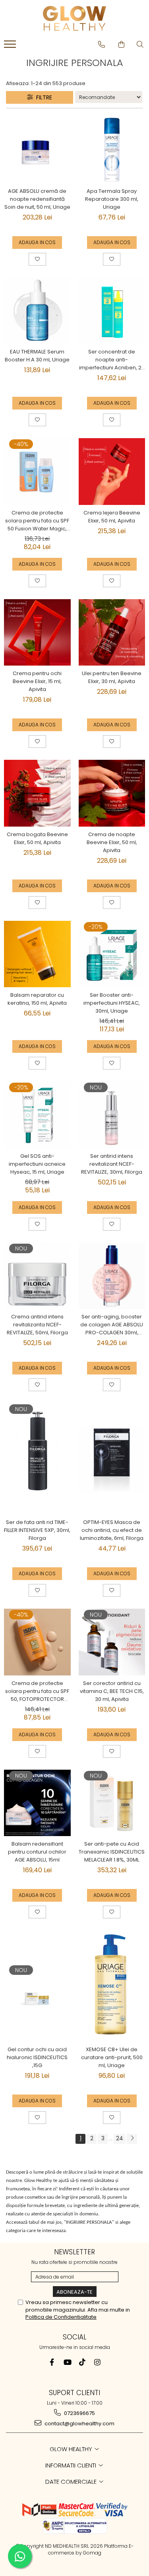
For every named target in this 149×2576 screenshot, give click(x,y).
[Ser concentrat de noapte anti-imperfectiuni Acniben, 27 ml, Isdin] (112, 311)
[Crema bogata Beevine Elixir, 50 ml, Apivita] (37, 793)
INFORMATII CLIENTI (72, 2465)
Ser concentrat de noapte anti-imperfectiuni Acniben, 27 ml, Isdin (112, 360)
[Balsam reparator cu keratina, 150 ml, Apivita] (37, 954)
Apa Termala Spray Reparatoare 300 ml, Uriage (112, 199)
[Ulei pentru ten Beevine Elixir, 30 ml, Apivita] (112, 633)
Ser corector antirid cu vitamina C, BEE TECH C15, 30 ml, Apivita (112, 1691)
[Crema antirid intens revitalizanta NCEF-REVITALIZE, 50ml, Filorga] (37, 1276)
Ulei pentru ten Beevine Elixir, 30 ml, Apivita (112, 677)
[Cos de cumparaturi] (121, 45)
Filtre (43, 97)
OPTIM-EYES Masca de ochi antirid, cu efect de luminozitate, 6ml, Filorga (112, 1530)
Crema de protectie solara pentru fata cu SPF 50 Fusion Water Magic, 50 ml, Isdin (37, 521)
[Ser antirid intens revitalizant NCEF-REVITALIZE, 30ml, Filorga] (112, 1115)
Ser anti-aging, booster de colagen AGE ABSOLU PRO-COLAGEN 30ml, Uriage (112, 1325)
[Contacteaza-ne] (102, 45)
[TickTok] (82, 2362)
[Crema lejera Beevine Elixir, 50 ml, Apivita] (112, 472)
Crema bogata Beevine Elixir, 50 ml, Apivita (37, 838)
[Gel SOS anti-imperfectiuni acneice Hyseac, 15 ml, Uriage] (37, 1115)
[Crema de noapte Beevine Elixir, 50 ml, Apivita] (112, 793)
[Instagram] (97, 2362)
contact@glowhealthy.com (79, 2424)
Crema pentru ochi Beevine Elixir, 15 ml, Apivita (37, 681)
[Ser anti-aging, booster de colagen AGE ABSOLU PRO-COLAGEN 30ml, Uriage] (112, 1276)
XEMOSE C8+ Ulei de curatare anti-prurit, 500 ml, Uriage (112, 2057)
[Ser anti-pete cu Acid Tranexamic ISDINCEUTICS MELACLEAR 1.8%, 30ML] (112, 1803)
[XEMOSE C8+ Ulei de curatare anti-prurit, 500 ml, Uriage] (112, 1986)
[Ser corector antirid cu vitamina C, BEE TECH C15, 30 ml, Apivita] (112, 1642)
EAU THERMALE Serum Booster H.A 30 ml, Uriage (37, 356)
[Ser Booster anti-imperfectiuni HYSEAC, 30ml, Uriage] (112, 954)
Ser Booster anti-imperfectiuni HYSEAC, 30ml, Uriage (112, 1003)
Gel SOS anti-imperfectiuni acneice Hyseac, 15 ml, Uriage (37, 1164)
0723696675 (79, 2413)
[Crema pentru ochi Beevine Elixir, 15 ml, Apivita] (37, 633)
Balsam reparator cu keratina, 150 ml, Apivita (37, 999)
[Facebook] (52, 2362)
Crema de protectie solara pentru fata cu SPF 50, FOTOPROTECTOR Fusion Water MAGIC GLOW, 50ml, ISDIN (37, 1691)
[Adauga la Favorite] (37, 259)
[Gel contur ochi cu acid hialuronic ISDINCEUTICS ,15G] (37, 1986)
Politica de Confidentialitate (61, 2317)
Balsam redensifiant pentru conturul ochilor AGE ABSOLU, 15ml (37, 1852)
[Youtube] (67, 2362)
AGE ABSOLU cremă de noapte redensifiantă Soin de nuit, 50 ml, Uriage (37, 199)
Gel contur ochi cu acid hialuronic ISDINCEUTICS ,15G (37, 2057)
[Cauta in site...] (140, 45)
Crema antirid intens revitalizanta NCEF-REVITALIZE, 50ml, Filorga (37, 1325)
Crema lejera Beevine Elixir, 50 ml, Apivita (112, 517)
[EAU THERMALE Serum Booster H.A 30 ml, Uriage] (37, 311)
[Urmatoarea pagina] (132, 2139)
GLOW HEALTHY (72, 2449)
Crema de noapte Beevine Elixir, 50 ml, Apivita (112, 842)
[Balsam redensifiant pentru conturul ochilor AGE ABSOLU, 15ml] (37, 1803)
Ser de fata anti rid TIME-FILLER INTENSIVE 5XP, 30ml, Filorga (37, 1530)
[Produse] (11, 47)
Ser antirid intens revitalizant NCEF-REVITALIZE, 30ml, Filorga (112, 1164)
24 (120, 2138)
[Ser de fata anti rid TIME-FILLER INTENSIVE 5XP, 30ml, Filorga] (37, 1459)
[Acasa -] (75, 18)
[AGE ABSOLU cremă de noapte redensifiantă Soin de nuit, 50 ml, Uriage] (37, 150)
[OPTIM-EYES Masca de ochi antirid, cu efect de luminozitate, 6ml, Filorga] (112, 1459)
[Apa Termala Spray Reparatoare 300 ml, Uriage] (112, 150)
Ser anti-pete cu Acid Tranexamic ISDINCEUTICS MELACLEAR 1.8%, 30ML (112, 1852)
